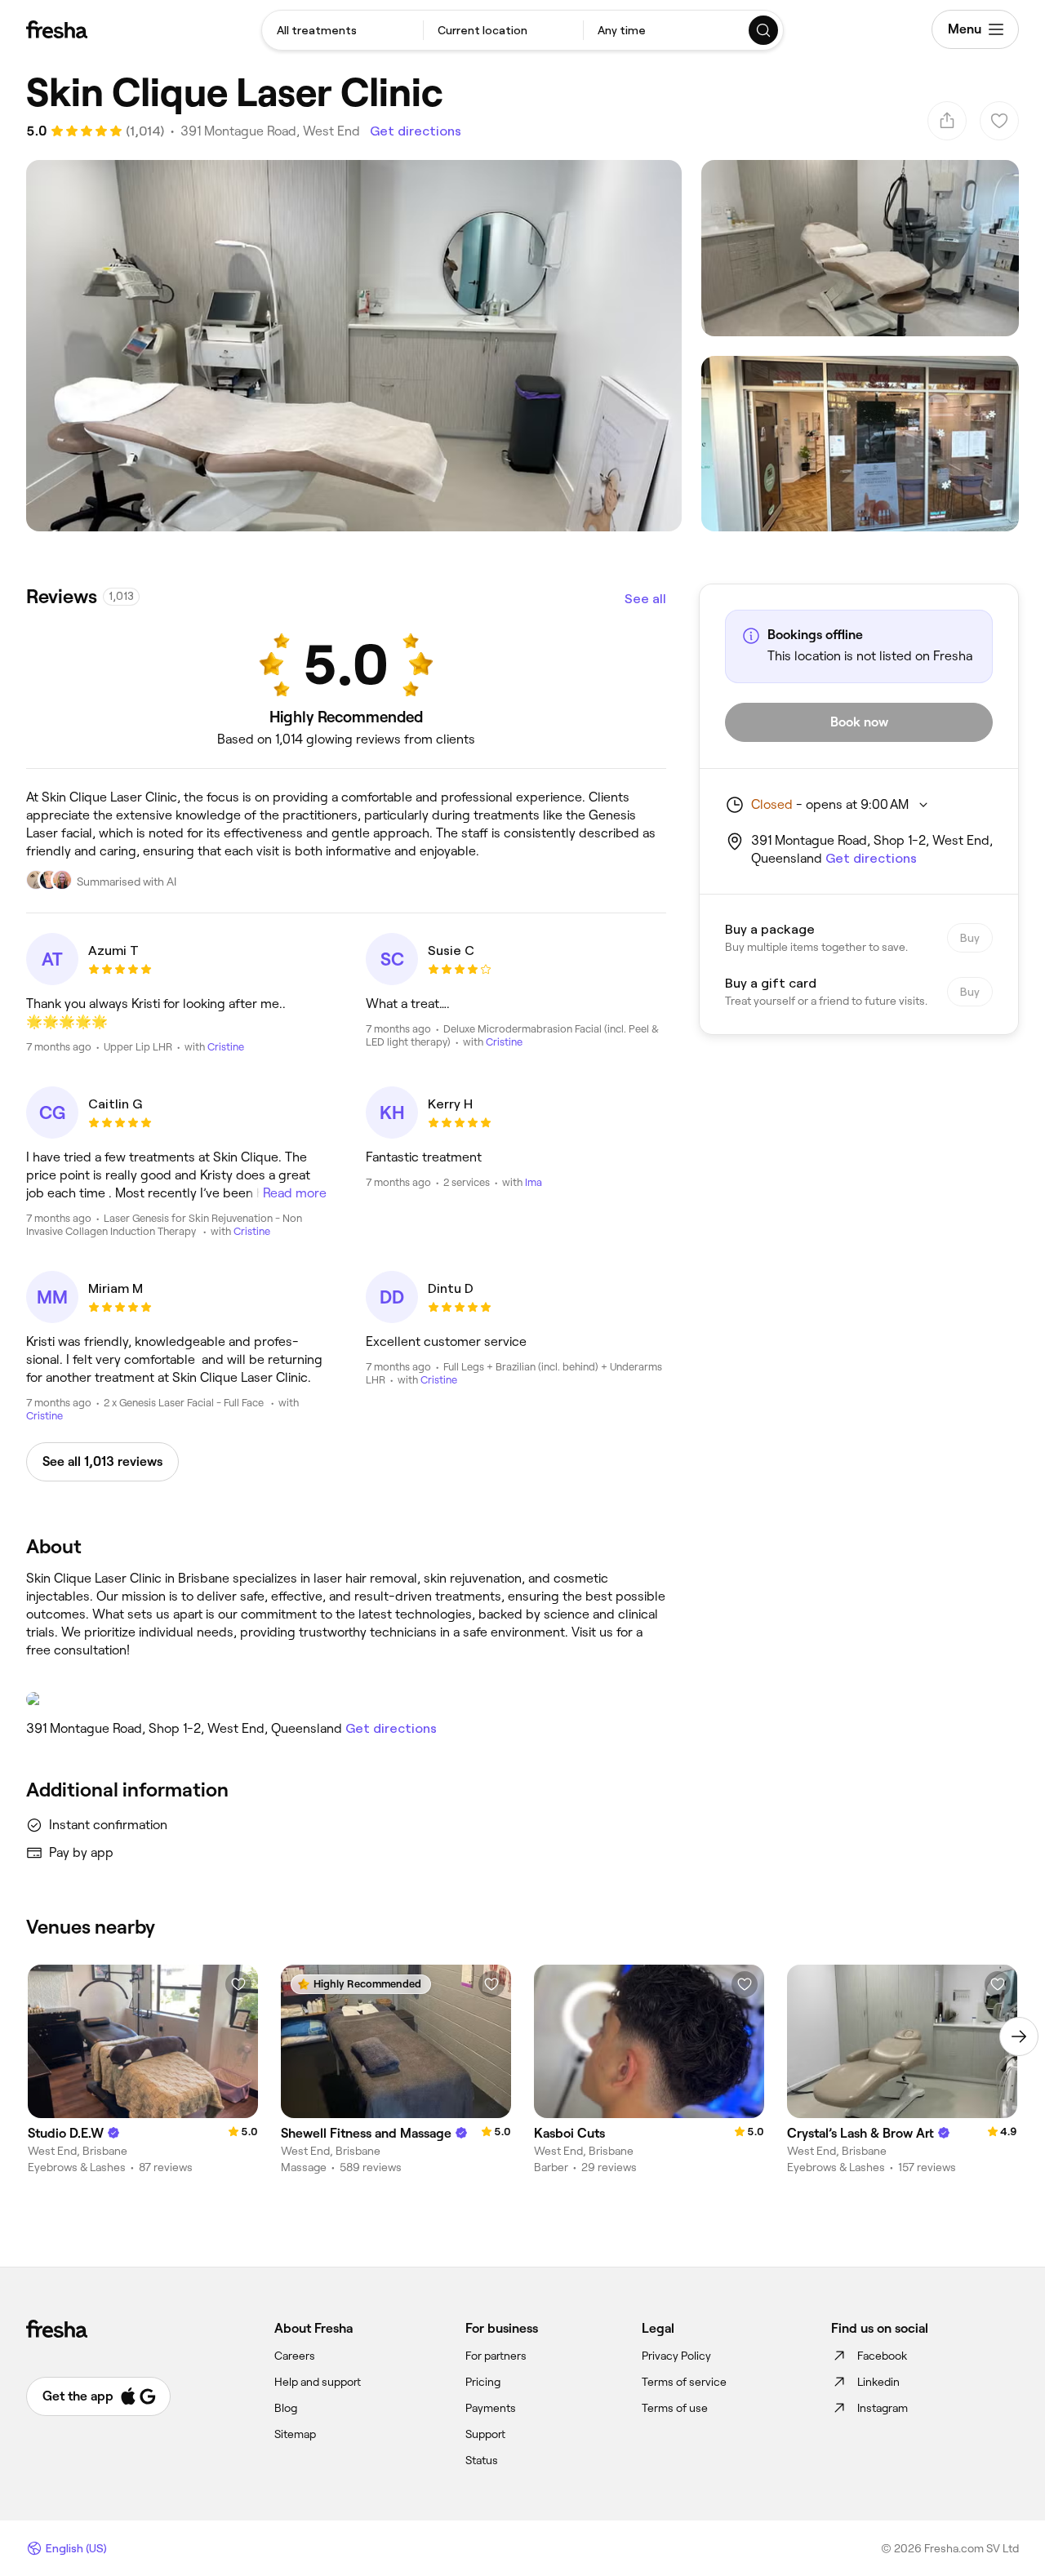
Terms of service (684, 2382)
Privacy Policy (676, 2356)
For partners (496, 2356)
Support (485, 2434)
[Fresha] (57, 29)
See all (645, 599)
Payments (491, 2408)
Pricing (483, 2382)
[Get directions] (346, 1699)
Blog (286, 2408)
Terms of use (675, 2408)
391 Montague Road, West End (270, 131)
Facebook (882, 2356)
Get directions (416, 131)
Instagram (883, 2408)
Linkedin (878, 2382)
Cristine (226, 1047)
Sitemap (295, 2434)
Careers (295, 2356)
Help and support (318, 2382)
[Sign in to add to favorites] (238, 1984)
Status (482, 2460)
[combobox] (342, 30)
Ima (534, 1182)
